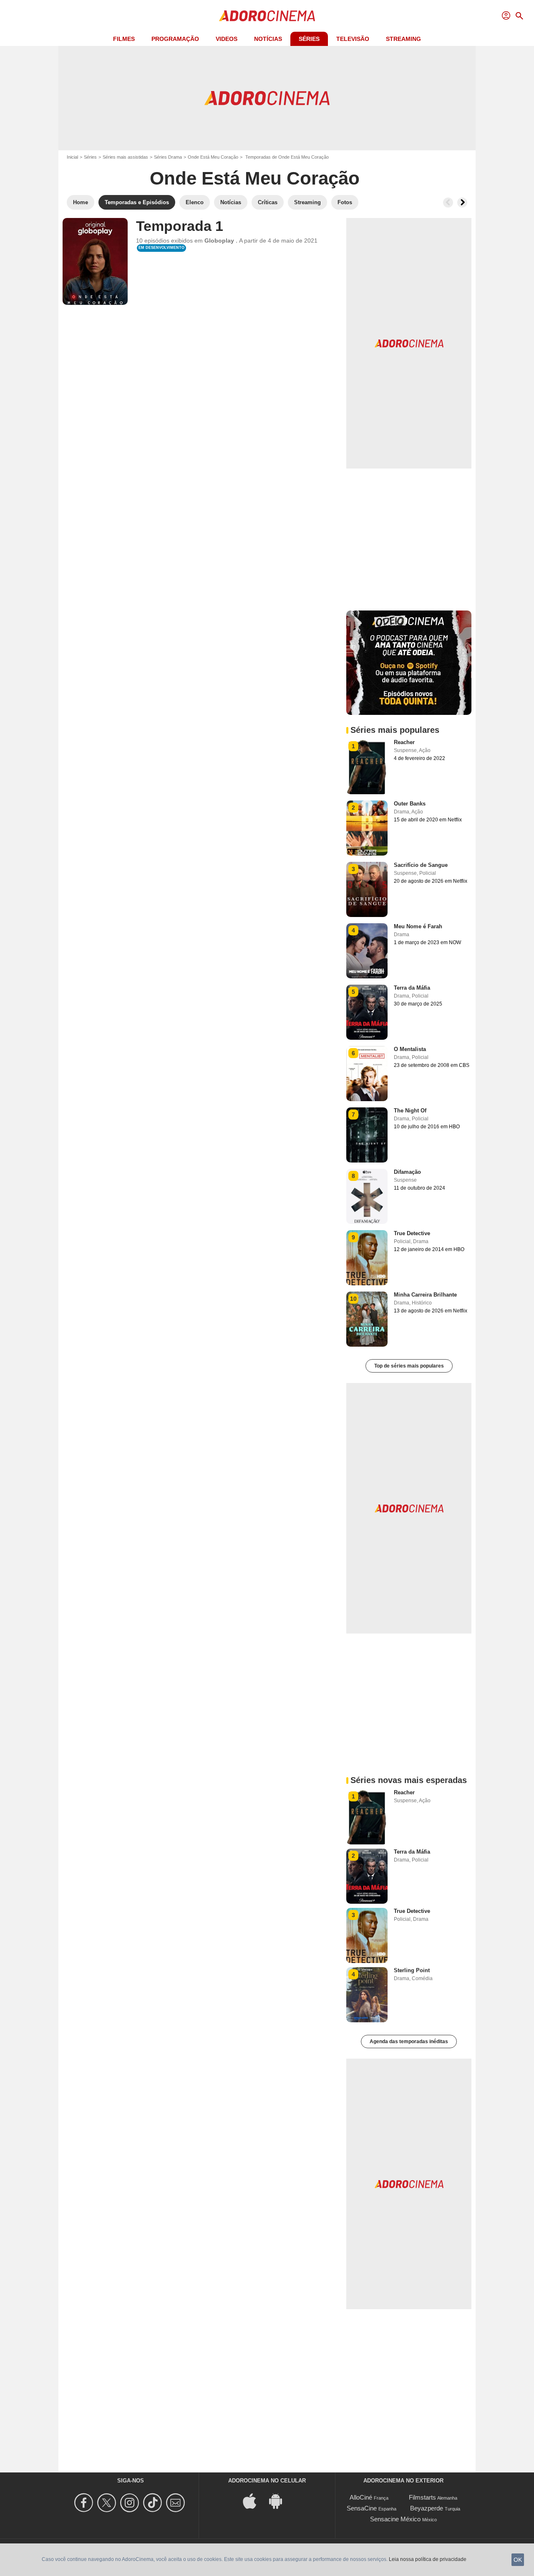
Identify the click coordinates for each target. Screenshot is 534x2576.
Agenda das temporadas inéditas (409, 2042)
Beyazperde (427, 2508)
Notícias (268, 39)
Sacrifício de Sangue (421, 865)
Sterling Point (412, 1970)
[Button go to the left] (448, 203)
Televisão (353, 39)
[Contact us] (177, 2503)
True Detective (412, 1233)
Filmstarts (422, 2497)
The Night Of (410, 1111)
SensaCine (362, 2508)
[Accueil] (267, 16)
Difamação (407, 1172)
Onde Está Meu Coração (213, 157)
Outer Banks (410, 804)
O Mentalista (410, 1049)
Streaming (403, 39)
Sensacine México (395, 2519)
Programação (175, 39)
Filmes (124, 39)
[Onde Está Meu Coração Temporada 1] (95, 261)
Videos (227, 39)
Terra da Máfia (412, 988)
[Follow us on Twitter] (108, 2503)
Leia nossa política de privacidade (428, 2559)
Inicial (72, 157)
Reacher (404, 742)
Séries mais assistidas (125, 157)
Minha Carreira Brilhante (425, 1295)
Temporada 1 (180, 226)
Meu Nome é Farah (418, 926)
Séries (309, 39)
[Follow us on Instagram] (131, 2503)
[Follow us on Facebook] (85, 2503)
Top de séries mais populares (409, 1366)
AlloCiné (361, 2497)
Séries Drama (168, 157)
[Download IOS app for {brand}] (254, 2500)
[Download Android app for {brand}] (280, 2500)
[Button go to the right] (462, 203)
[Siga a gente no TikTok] (154, 2503)
